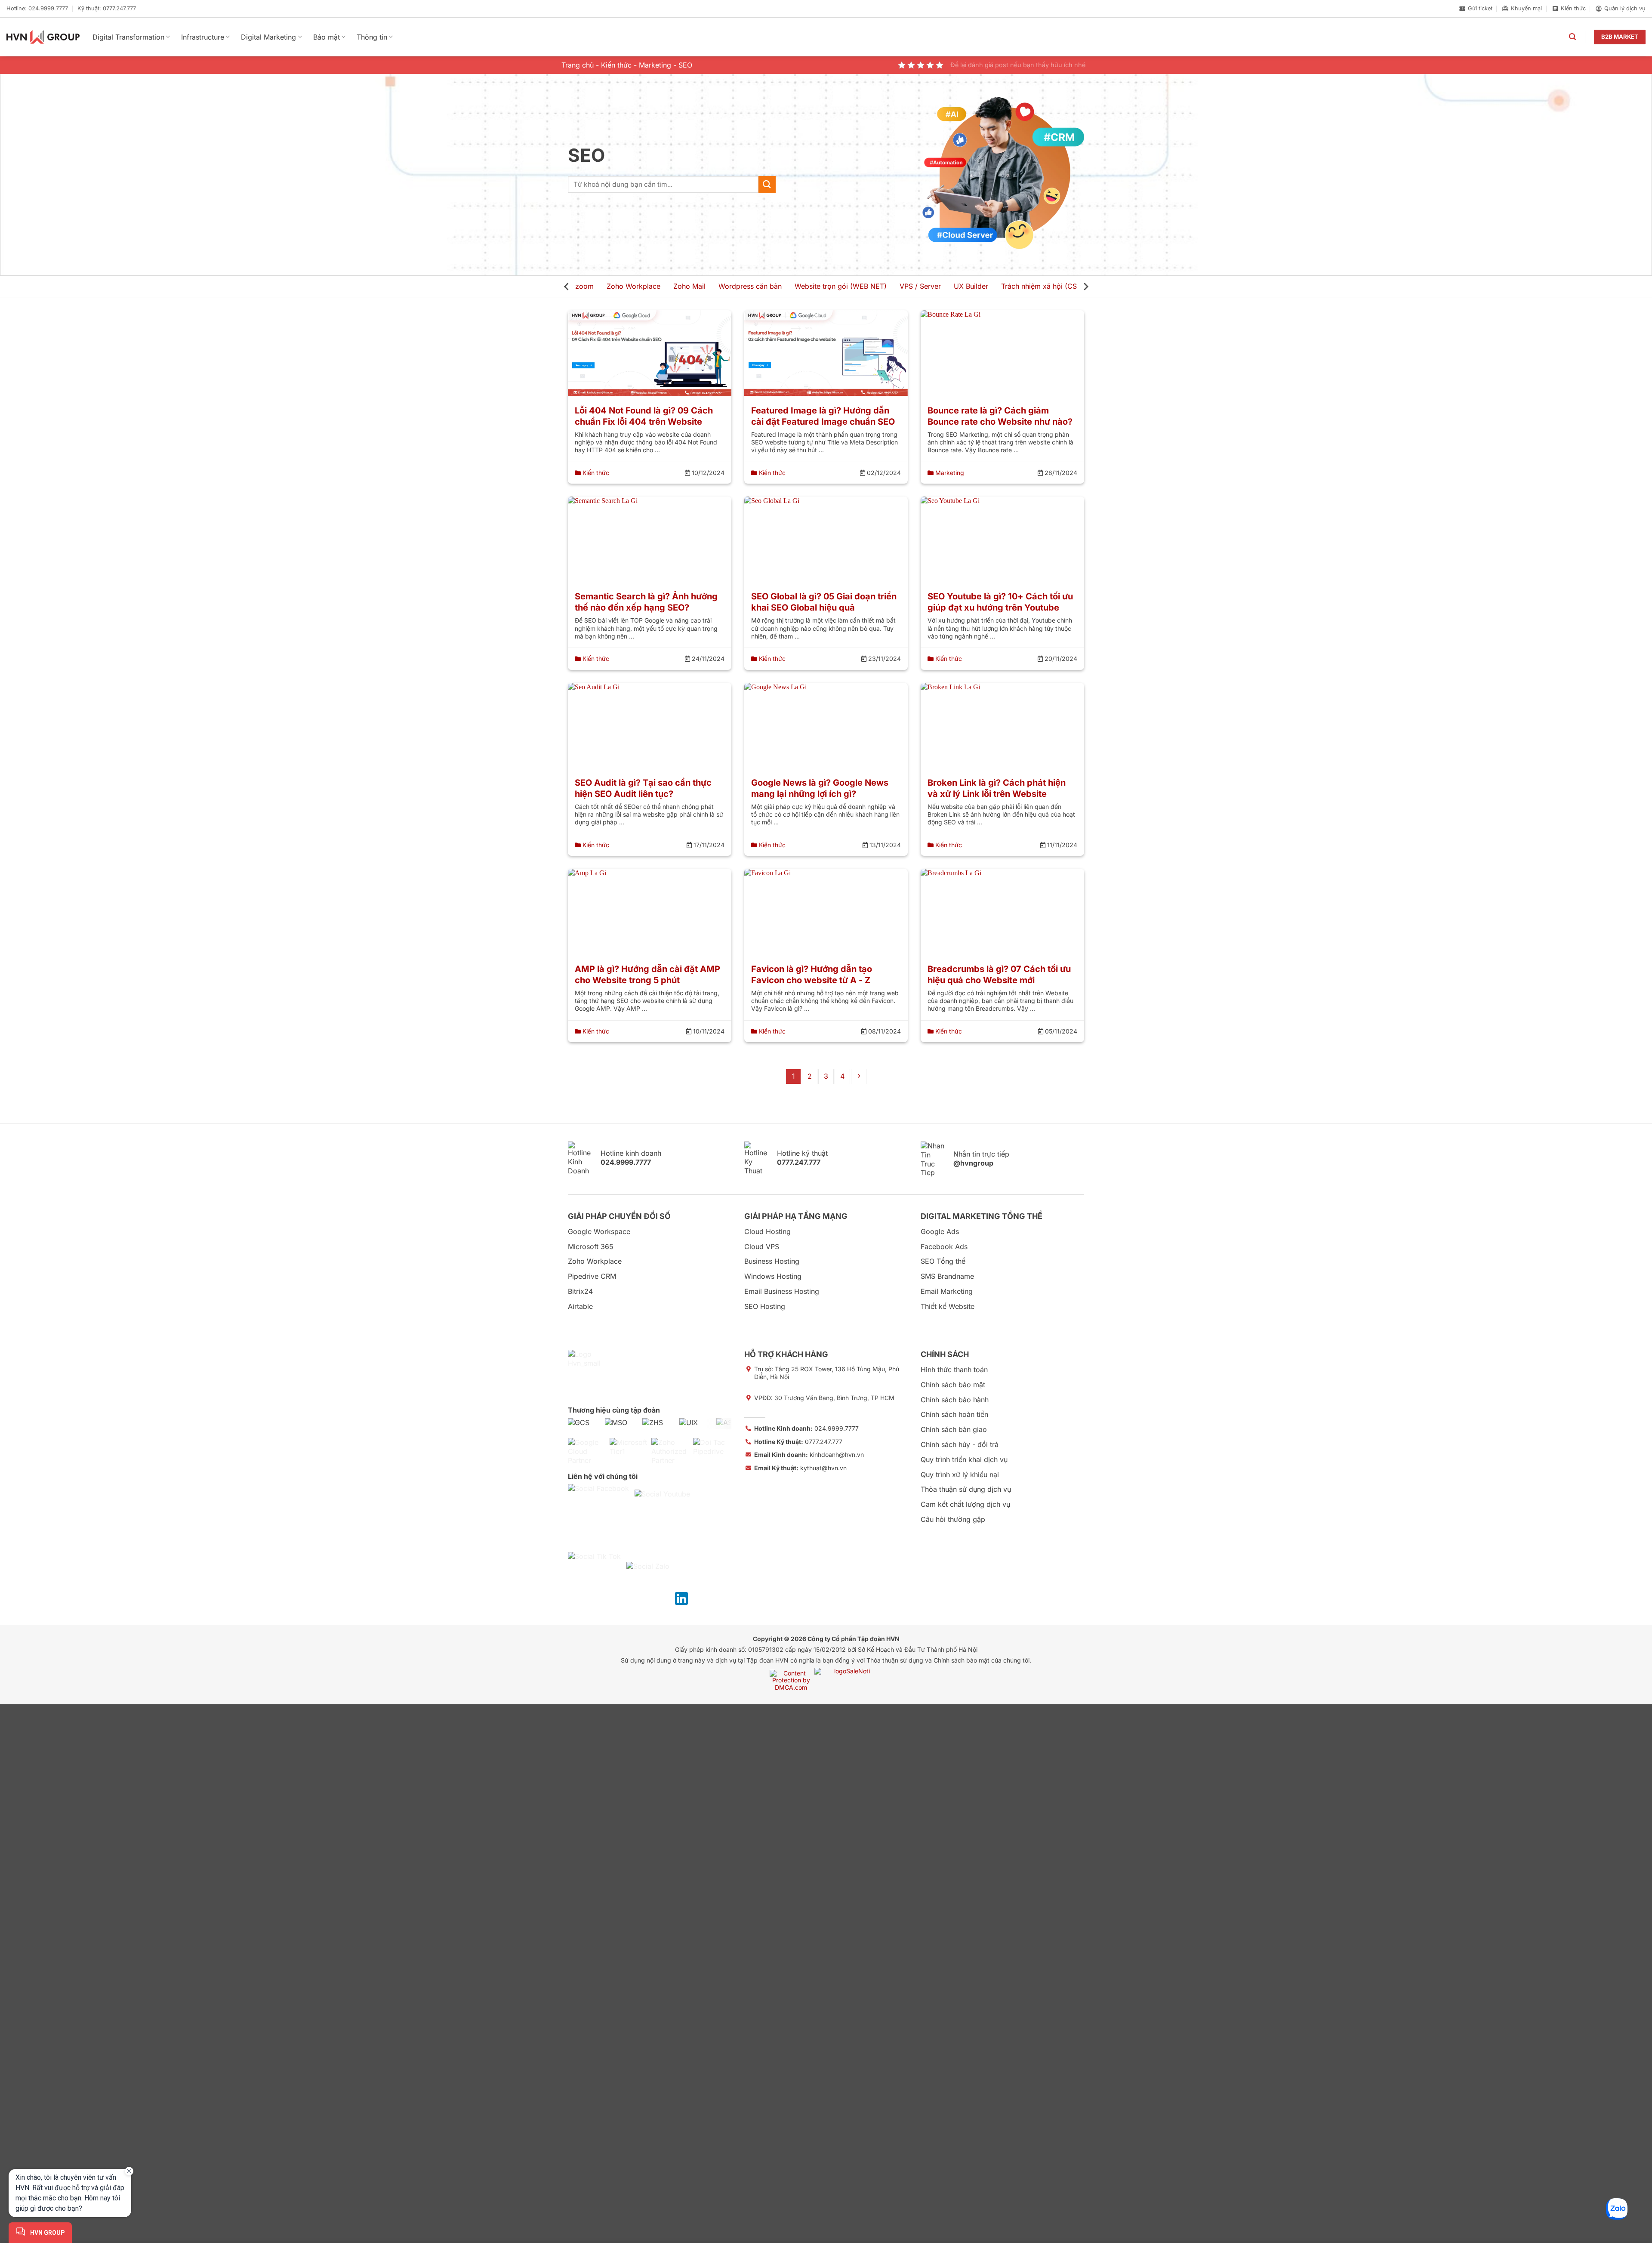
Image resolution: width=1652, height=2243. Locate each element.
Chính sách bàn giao (954, 1429)
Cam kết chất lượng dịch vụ (965, 1504)
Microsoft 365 (591, 1246)
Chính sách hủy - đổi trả (960, 1444)
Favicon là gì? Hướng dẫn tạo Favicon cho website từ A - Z (812, 975)
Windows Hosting (773, 1276)
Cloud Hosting (767, 1231)
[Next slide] (1085, 287)
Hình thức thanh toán (954, 1370)
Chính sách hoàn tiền (954, 1414)
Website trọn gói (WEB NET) (841, 286)
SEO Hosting (765, 1306)
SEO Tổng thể (943, 1261)
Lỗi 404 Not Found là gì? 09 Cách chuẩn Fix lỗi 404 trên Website (644, 416)
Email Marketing (947, 1291)
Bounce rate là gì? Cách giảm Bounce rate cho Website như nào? (1000, 416)
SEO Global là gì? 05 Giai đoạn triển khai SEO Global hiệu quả (824, 602)
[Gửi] (767, 184)
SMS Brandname (947, 1276)
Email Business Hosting (782, 1291)
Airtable (580, 1306)
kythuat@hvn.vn (800, 1468)
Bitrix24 (580, 1291)
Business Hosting (772, 1261)
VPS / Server (920, 286)
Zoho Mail (689, 286)
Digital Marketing (268, 37)
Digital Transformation (128, 37)
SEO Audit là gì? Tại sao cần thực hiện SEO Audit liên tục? (643, 788)
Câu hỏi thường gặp (953, 1519)
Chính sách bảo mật (953, 1385)
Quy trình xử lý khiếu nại (960, 1475)
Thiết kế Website (948, 1306)
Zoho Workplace (633, 286)
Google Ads (940, 1231)
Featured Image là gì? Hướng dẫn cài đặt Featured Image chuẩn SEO (823, 416)
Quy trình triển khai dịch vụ (964, 1459)
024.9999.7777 (806, 1428)
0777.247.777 (798, 1442)
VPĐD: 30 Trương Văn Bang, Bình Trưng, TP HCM (824, 1398)
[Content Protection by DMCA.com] (791, 1680)
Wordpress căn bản (750, 286)
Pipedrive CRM (592, 1276)
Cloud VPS (762, 1246)
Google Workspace (599, 1231)
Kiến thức (1573, 8)
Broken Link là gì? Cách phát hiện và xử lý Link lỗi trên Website (997, 788)
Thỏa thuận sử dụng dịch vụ (966, 1489)
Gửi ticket (1480, 8)
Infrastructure (203, 37)
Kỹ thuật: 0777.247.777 (107, 8)
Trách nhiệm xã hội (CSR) (1042, 286)
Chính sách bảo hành (955, 1400)
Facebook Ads (944, 1246)
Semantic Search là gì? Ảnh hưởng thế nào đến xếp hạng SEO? (646, 602)
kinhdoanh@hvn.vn (809, 1455)
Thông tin (372, 37)
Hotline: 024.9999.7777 (37, 8)
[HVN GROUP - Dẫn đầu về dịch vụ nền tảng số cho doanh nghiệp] (43, 37)
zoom (584, 286)
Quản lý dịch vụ (1625, 8)
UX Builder (971, 286)
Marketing (655, 65)
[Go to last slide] (567, 287)
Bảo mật (327, 37)
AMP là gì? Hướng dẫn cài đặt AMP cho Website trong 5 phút (647, 975)
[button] (1572, 37)
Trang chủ (578, 65)
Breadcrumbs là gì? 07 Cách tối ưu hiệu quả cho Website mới (999, 975)
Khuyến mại (1526, 8)
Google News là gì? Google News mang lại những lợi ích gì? (820, 788)
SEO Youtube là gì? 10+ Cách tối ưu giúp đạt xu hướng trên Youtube (1000, 602)
